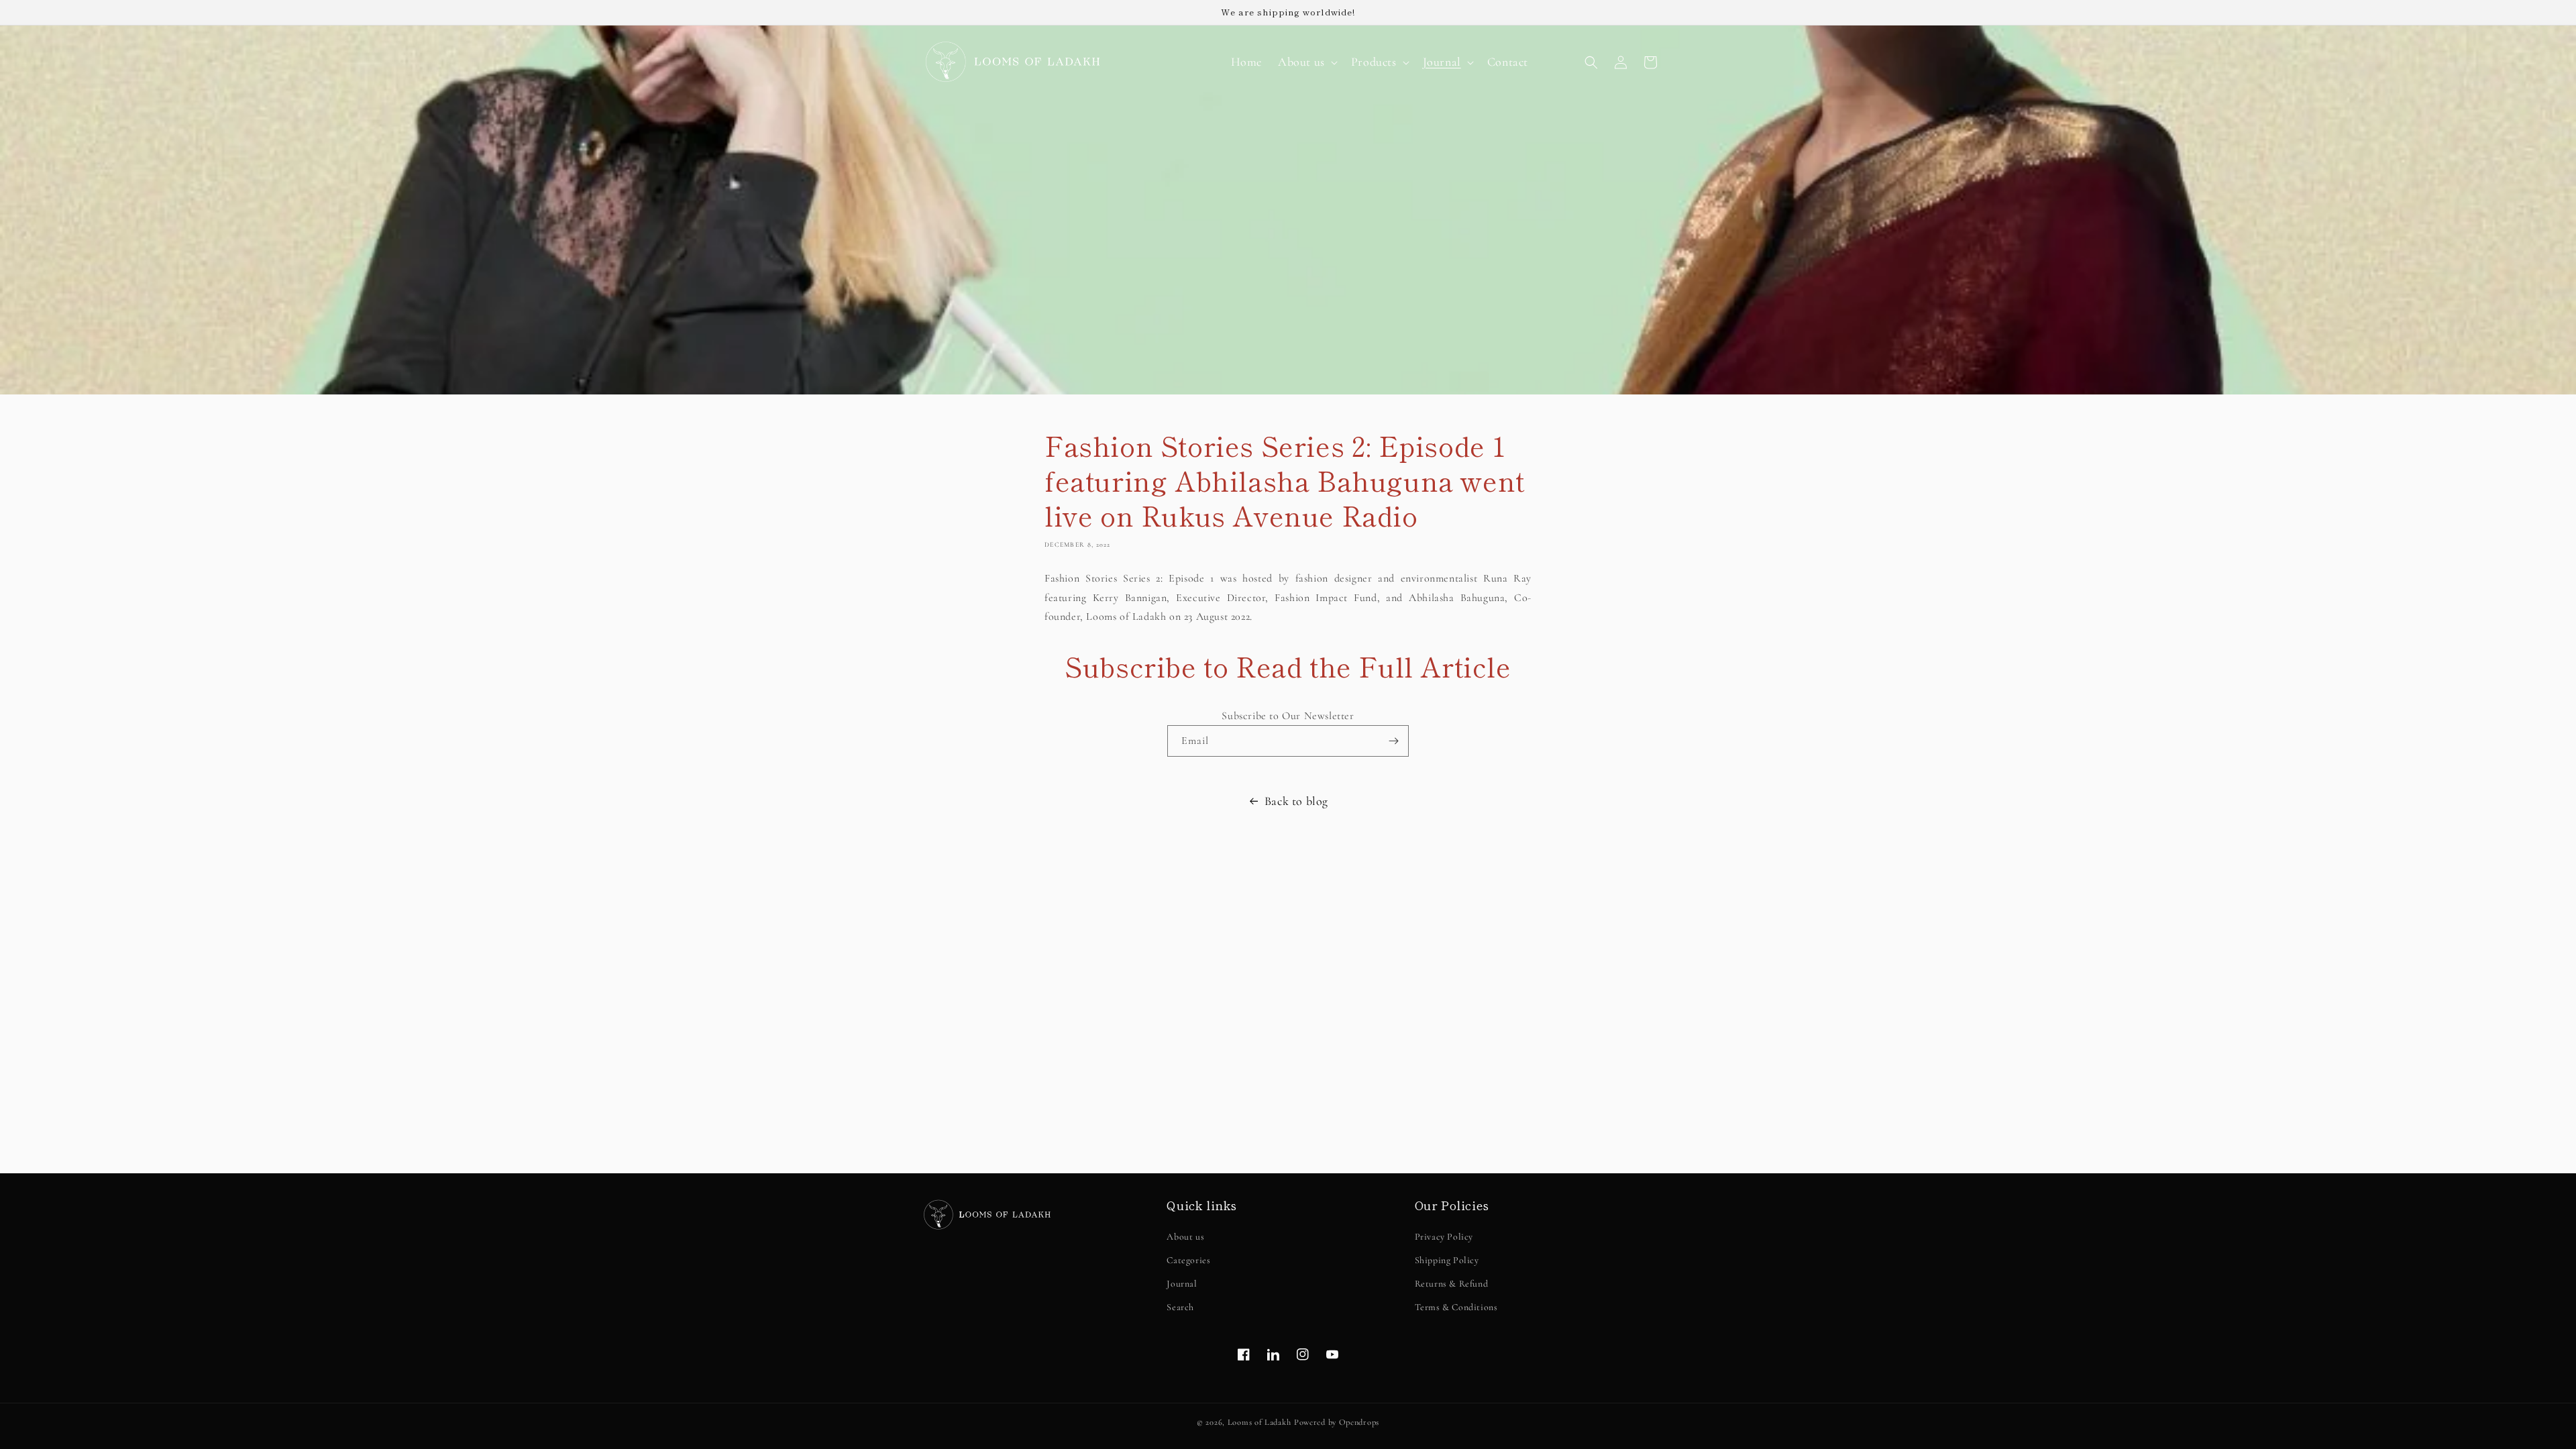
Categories (1188, 1260)
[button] (1306, 62)
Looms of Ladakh (1259, 1422)
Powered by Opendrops (1337, 1422)
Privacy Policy (1444, 1237)
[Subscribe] (1393, 741)
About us (1185, 1237)
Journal (1182, 1284)
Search (1180, 1307)
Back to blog (1296, 801)
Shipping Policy (1447, 1260)
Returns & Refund (1452, 1284)
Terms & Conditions (1456, 1307)
